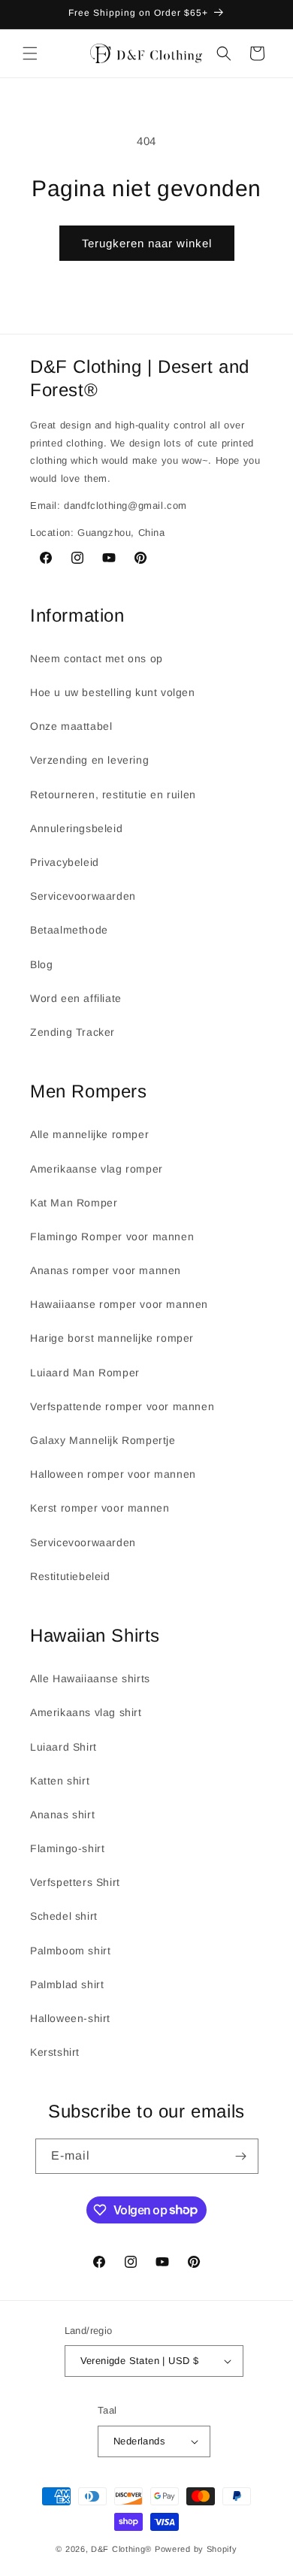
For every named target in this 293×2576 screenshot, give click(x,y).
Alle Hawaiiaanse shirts (90, 1678)
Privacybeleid (65, 862)
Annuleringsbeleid (76, 828)
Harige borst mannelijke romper (112, 1338)
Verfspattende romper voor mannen (122, 1406)
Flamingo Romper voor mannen (112, 1237)
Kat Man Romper (74, 1203)
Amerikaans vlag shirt (86, 1712)
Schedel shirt (64, 1916)
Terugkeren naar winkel (147, 243)
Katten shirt (60, 1781)
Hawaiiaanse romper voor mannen (119, 1304)
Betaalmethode (69, 930)
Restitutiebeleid (70, 1576)
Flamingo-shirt (67, 1848)
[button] (30, 53)
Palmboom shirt (70, 1951)
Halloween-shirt (70, 2018)
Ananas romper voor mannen (106, 1270)
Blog (41, 964)
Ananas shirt (62, 1815)
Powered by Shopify (196, 2549)
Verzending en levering (89, 760)
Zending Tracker (72, 1032)
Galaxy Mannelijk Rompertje (103, 1440)
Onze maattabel (71, 726)
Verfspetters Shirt (75, 1882)
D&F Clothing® (121, 2549)
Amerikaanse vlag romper (97, 1169)
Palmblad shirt (67, 1984)
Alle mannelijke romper (89, 1134)
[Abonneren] (241, 2156)
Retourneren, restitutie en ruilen (113, 795)
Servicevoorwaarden (83, 896)
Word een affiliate (76, 998)
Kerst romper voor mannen (100, 1508)
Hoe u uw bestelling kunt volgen (113, 692)
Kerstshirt (55, 2052)
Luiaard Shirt (63, 1747)
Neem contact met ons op (97, 658)
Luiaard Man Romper (85, 1373)
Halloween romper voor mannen (113, 1474)
